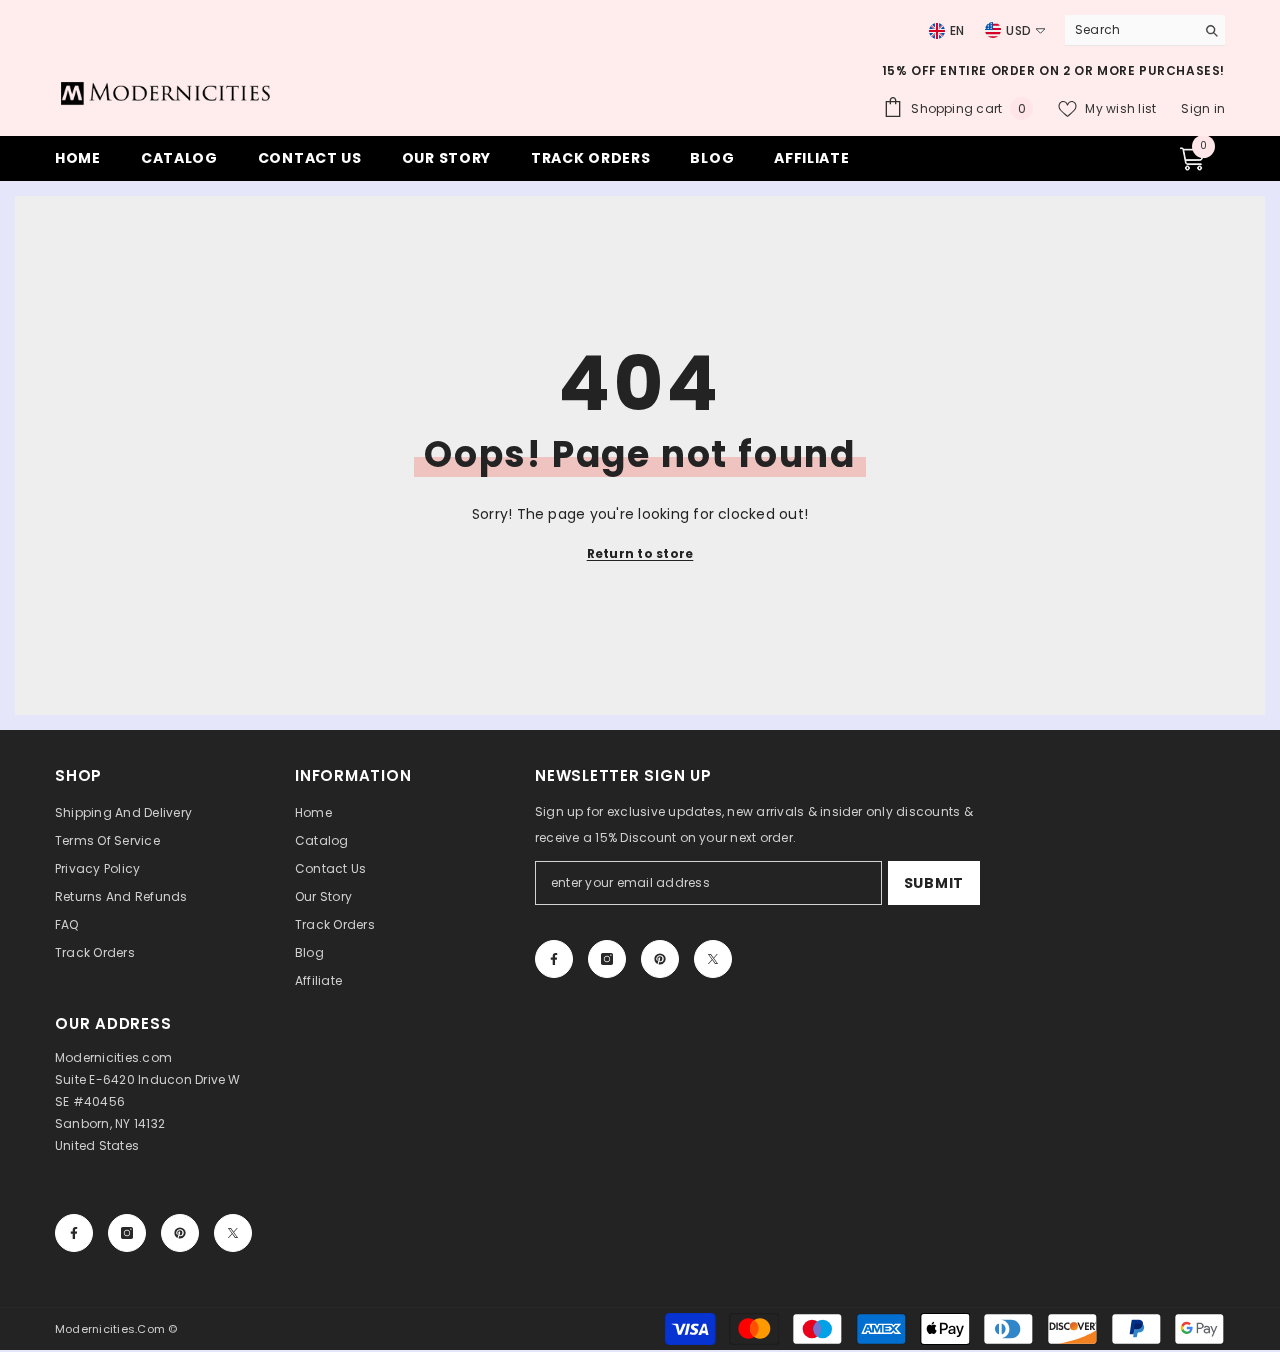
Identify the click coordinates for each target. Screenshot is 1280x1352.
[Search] (1145, 30)
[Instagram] (607, 959)
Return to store (640, 553)
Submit (934, 883)
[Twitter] (713, 959)
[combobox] (1125, 30)
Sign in (1203, 108)
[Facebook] (554, 959)
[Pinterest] (660, 959)
